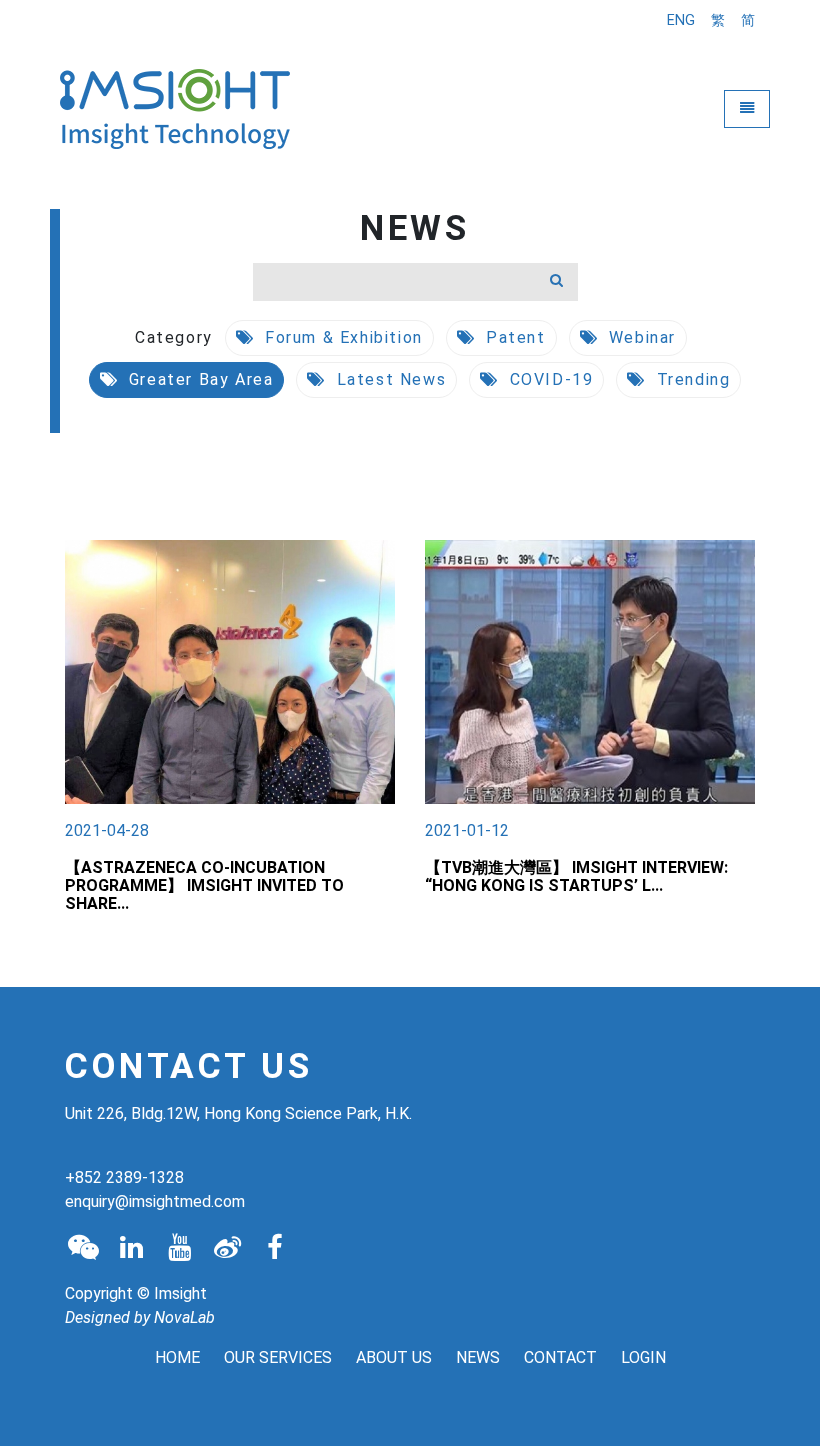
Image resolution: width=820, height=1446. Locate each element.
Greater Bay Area (198, 379)
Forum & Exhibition (340, 337)
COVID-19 (548, 379)
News (478, 1357)
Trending (690, 379)
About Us (394, 1357)
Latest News (388, 379)
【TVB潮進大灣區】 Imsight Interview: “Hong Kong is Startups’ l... (576, 876)
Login (643, 1357)
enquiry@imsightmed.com (155, 1201)
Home (177, 1357)
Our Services (278, 1357)
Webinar (639, 337)
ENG (681, 20)
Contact (560, 1357)
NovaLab (184, 1317)
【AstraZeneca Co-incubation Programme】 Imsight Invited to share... (204, 885)
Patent (512, 337)
